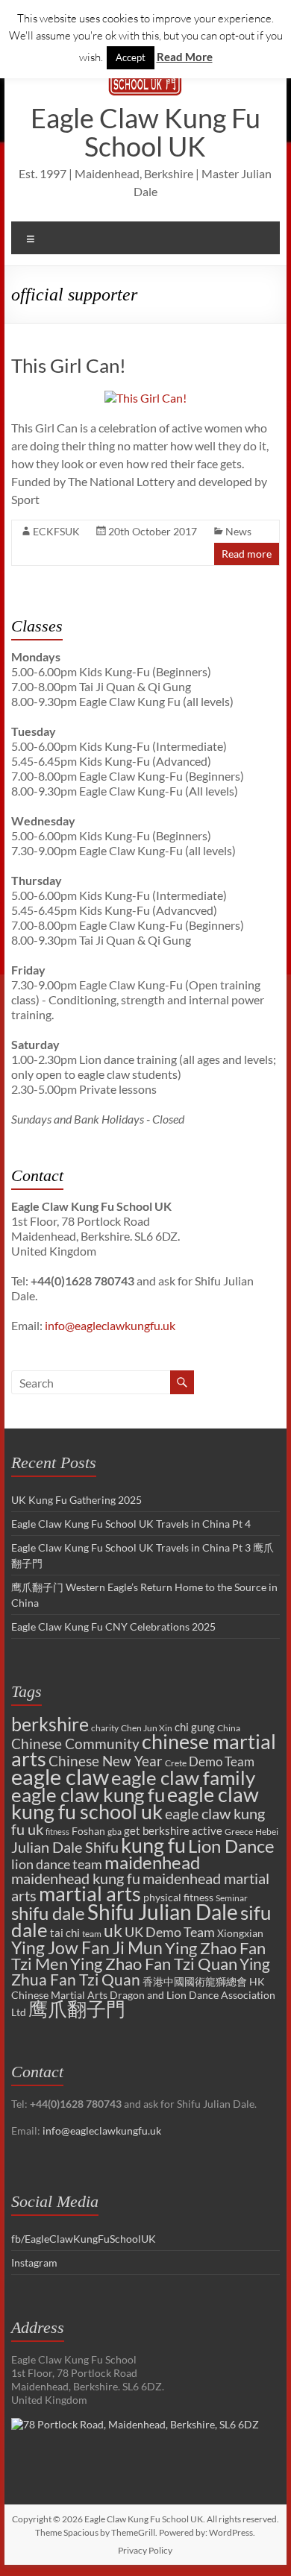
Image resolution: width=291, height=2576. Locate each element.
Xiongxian (240, 1933)
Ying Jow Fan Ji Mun (87, 1947)
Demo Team (222, 1762)
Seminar (232, 1898)
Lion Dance (231, 1846)
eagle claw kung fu (88, 1795)
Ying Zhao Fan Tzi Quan (154, 1964)
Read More (185, 57)
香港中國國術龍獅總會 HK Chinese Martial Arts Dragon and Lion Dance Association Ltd (143, 1997)
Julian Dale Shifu (65, 1847)
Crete (176, 1763)
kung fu (153, 1845)
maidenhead (152, 1862)
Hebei (267, 1832)
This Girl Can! (69, 365)
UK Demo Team (170, 1932)
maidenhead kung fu (76, 1879)
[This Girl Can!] (145, 398)
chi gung (195, 1727)
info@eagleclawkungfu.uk (110, 1325)
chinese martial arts (144, 1750)
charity (105, 1728)
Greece (239, 1832)
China (229, 1728)
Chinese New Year (106, 1761)
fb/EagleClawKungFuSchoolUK (84, 2239)
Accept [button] (131, 57)
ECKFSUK (56, 531)
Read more (247, 554)
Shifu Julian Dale (163, 1912)
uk (113, 1930)
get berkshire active (173, 1830)
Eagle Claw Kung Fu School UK (145, 132)
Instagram (34, 2262)
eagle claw (60, 1776)
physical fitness (178, 1897)
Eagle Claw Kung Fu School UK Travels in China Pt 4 (131, 1524)
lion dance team (57, 1864)
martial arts (90, 1893)
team (92, 1934)
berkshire (50, 1724)
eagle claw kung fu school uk (135, 1803)
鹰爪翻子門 (77, 2009)
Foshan (88, 1831)
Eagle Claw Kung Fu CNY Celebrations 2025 (113, 1626)
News (238, 531)
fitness (57, 1832)
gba (115, 1832)
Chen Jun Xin (147, 1728)
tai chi (65, 1933)
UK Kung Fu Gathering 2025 (76, 1500)
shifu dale (48, 1913)
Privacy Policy (145, 2550)
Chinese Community (75, 1744)
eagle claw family (183, 1777)
